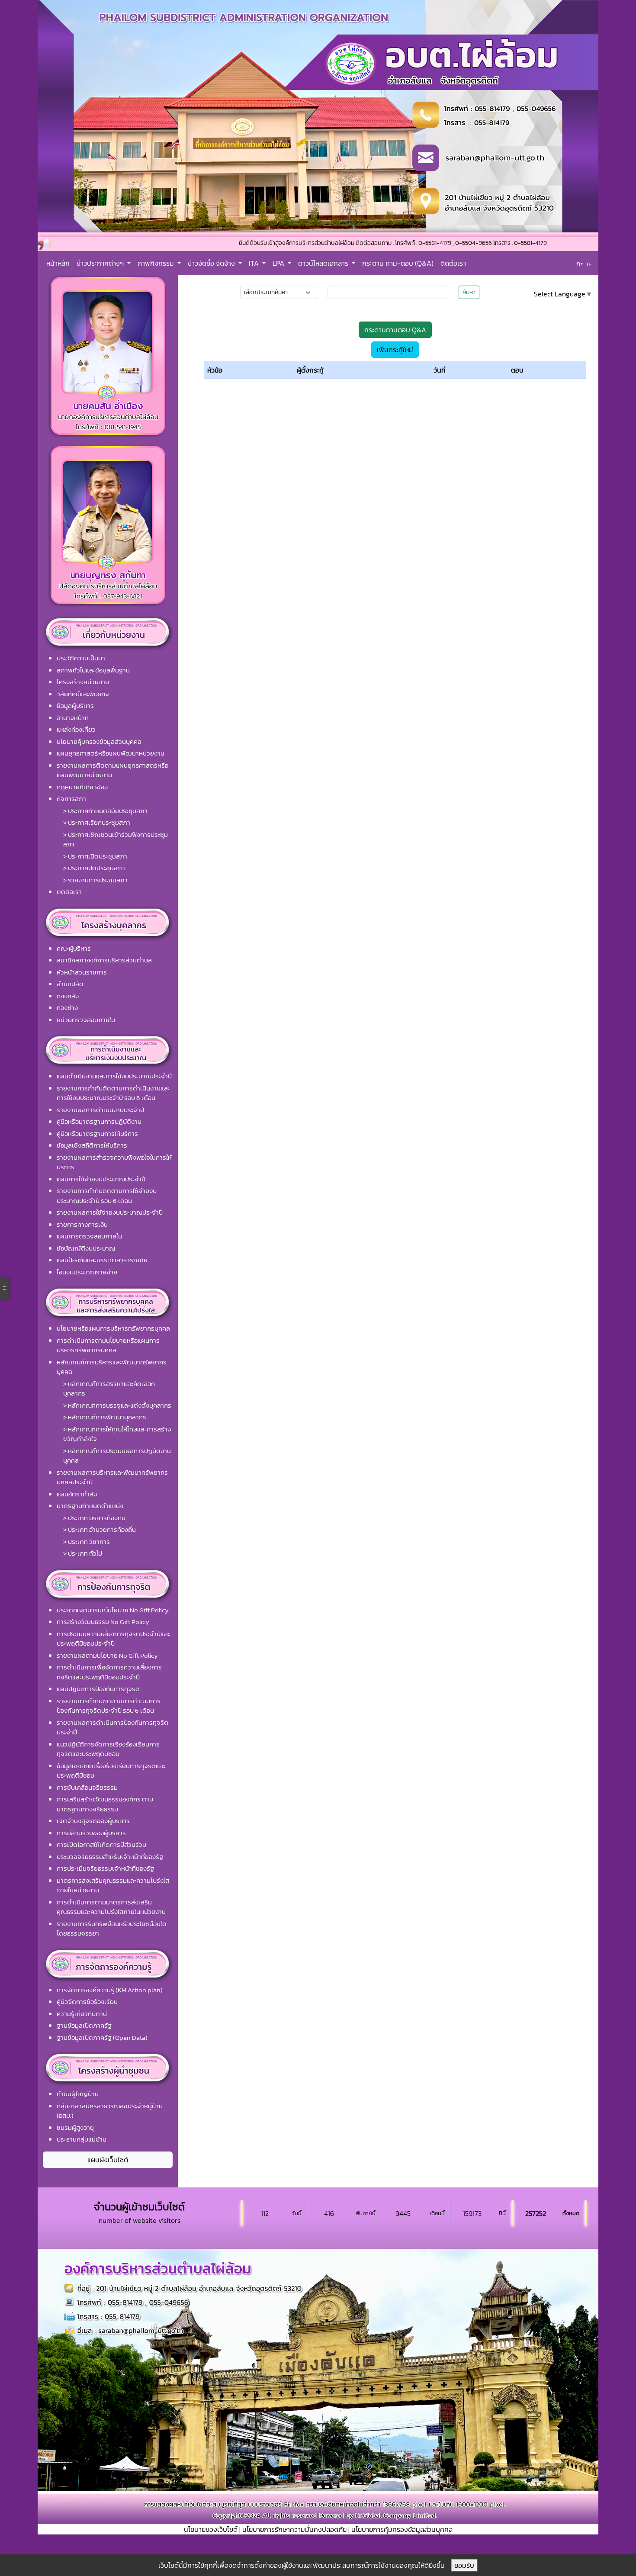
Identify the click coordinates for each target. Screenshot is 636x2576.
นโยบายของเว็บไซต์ (211, 2529)
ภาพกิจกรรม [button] (157, 263)
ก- (589, 264)
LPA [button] (279, 263)
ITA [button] (255, 263)
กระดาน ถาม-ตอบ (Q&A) (398, 263)
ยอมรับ (464, 2565)
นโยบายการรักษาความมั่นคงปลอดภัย (294, 2529)
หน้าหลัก (58, 263)
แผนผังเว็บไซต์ (108, 2160)
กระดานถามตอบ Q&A (395, 330)
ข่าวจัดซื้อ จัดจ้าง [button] (212, 263)
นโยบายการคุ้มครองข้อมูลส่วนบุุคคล (402, 2529)
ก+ (580, 263)
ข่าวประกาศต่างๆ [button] (101, 263)
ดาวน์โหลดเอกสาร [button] (324, 263)
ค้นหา (469, 292)
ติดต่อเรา (453, 263)
